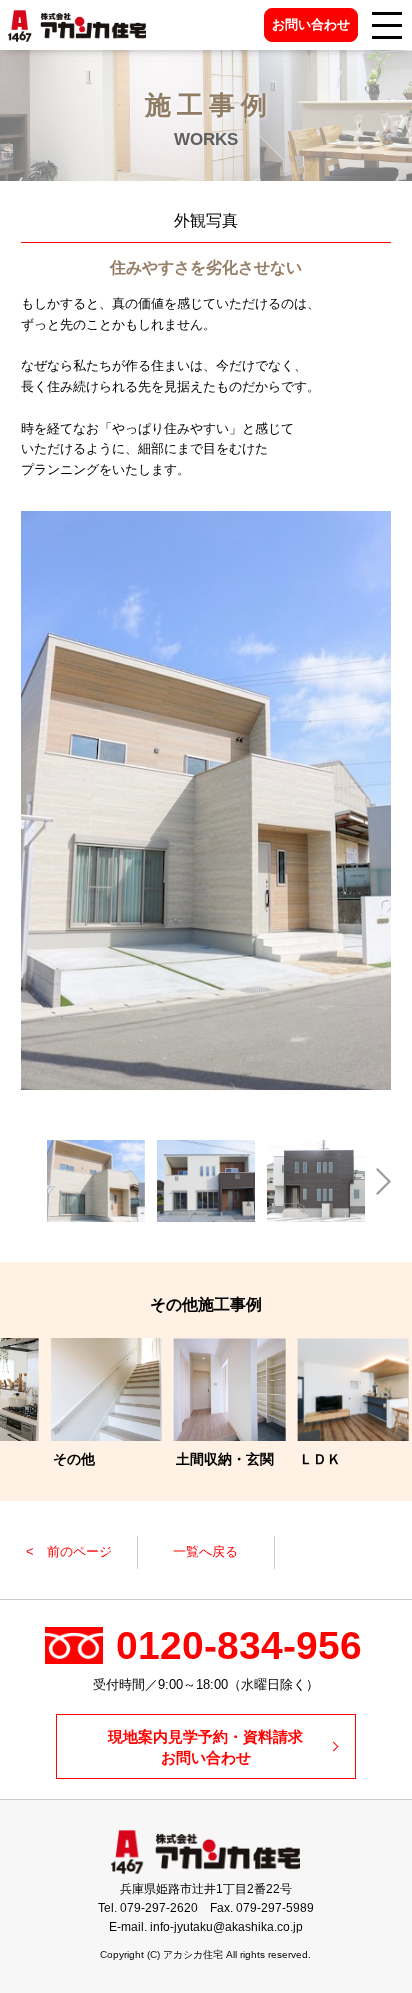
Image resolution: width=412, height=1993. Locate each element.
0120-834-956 (239, 1645)
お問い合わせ (311, 24)
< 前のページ (69, 1551)
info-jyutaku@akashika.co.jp (226, 1927)
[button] (34, 1181)
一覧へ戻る (205, 1551)
